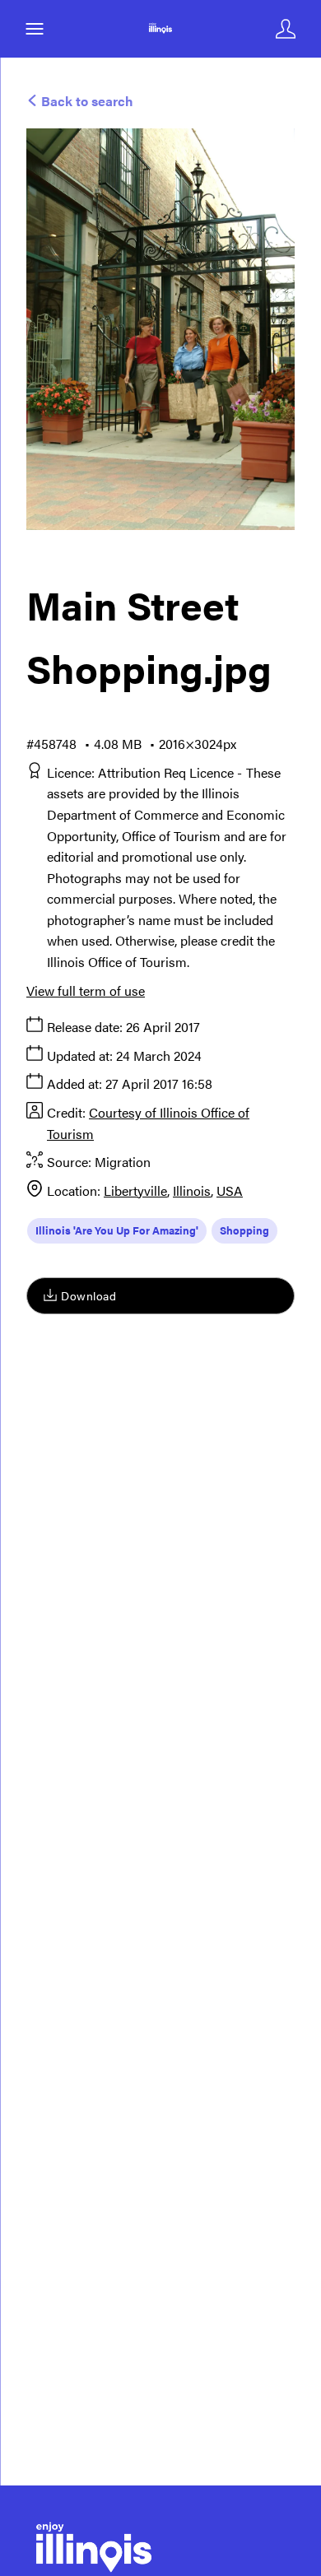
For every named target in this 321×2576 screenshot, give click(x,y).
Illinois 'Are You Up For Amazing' (117, 1230)
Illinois (192, 1190)
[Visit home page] (160, 29)
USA (230, 1190)
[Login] (286, 29)
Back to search (86, 101)
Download (88, 1295)
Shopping (244, 1230)
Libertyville (135, 1190)
